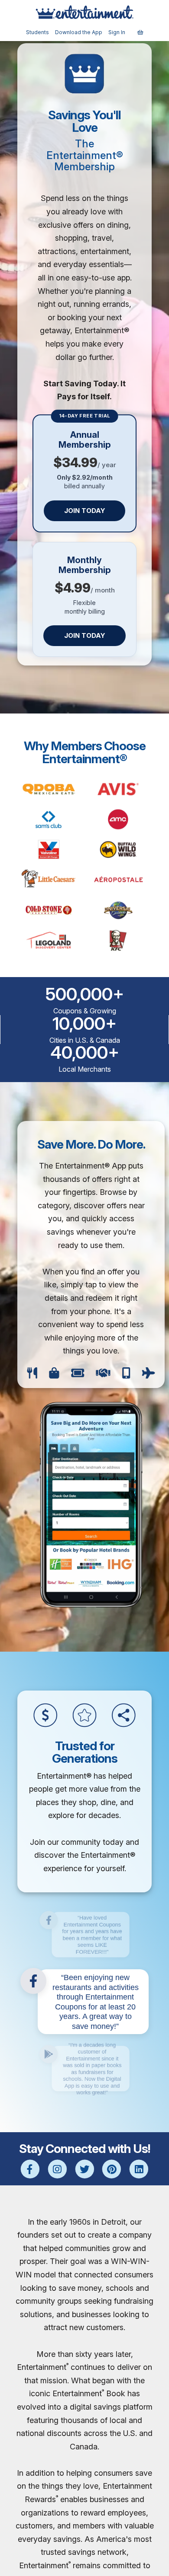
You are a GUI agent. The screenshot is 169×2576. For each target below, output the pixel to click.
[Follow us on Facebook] (30, 2170)
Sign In (117, 32)
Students (37, 32)
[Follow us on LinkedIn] (139, 2170)
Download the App (79, 32)
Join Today (85, 511)
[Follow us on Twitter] (85, 2170)
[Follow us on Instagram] (57, 2170)
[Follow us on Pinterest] (112, 2170)
